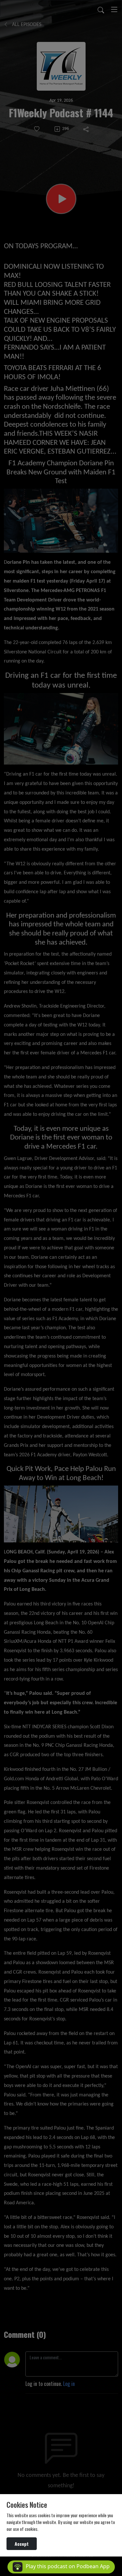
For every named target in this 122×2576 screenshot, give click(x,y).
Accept (22, 2544)
